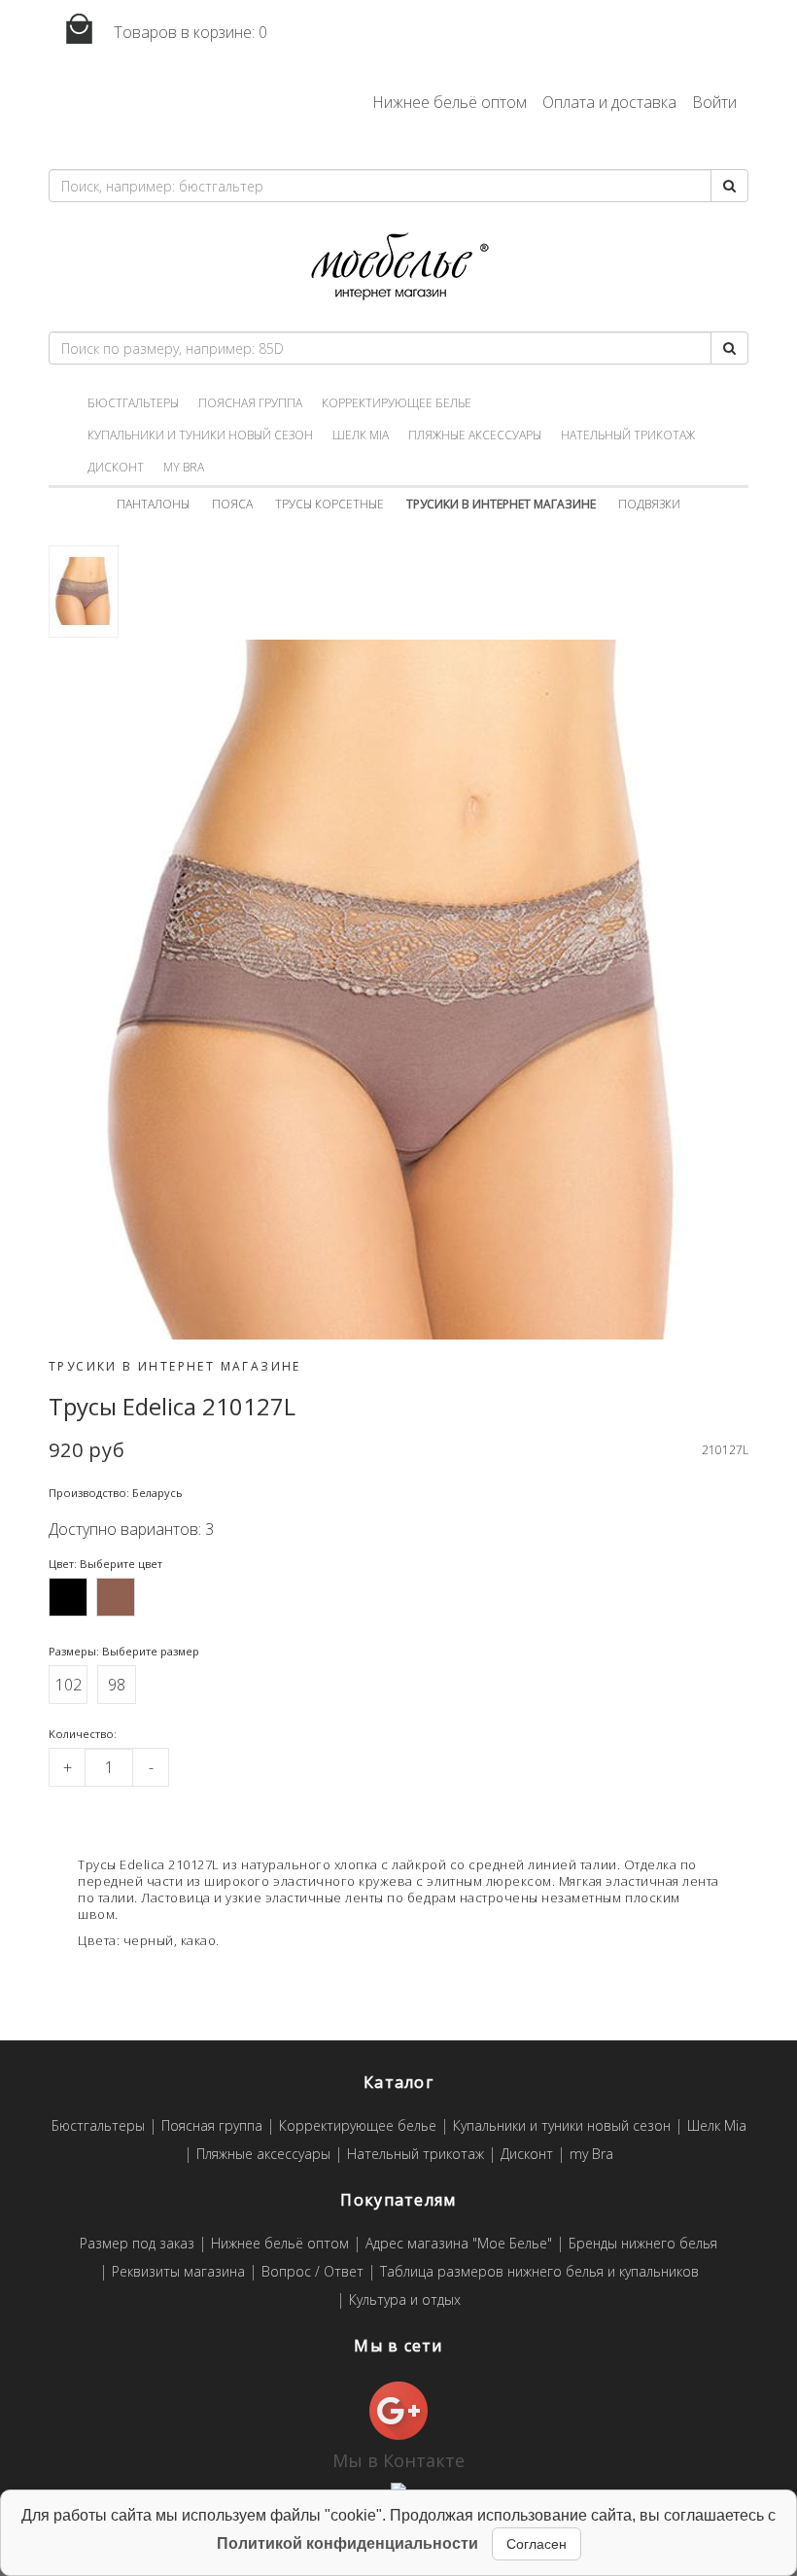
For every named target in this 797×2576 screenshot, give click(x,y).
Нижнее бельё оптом (450, 102)
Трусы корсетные (329, 504)
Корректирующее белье (397, 403)
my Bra (184, 467)
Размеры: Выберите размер (124, 1651)
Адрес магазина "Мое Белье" (459, 2244)
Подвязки (649, 504)
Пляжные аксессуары (475, 435)
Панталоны (153, 504)
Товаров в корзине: (189, 32)
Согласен (537, 2544)
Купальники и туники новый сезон (200, 435)
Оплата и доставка (609, 102)
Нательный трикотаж (628, 435)
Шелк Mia (361, 435)
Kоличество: (83, 1734)
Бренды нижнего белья (643, 2244)
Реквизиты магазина (178, 2272)
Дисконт (116, 467)
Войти (714, 102)
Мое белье (398, 267)
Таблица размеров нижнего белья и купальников (539, 2272)
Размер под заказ (137, 2244)
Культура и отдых (405, 2300)
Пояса (232, 504)
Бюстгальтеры (133, 403)
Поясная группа (250, 403)
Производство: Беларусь (116, 1493)
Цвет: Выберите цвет (105, 1564)
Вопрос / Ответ (312, 2272)
